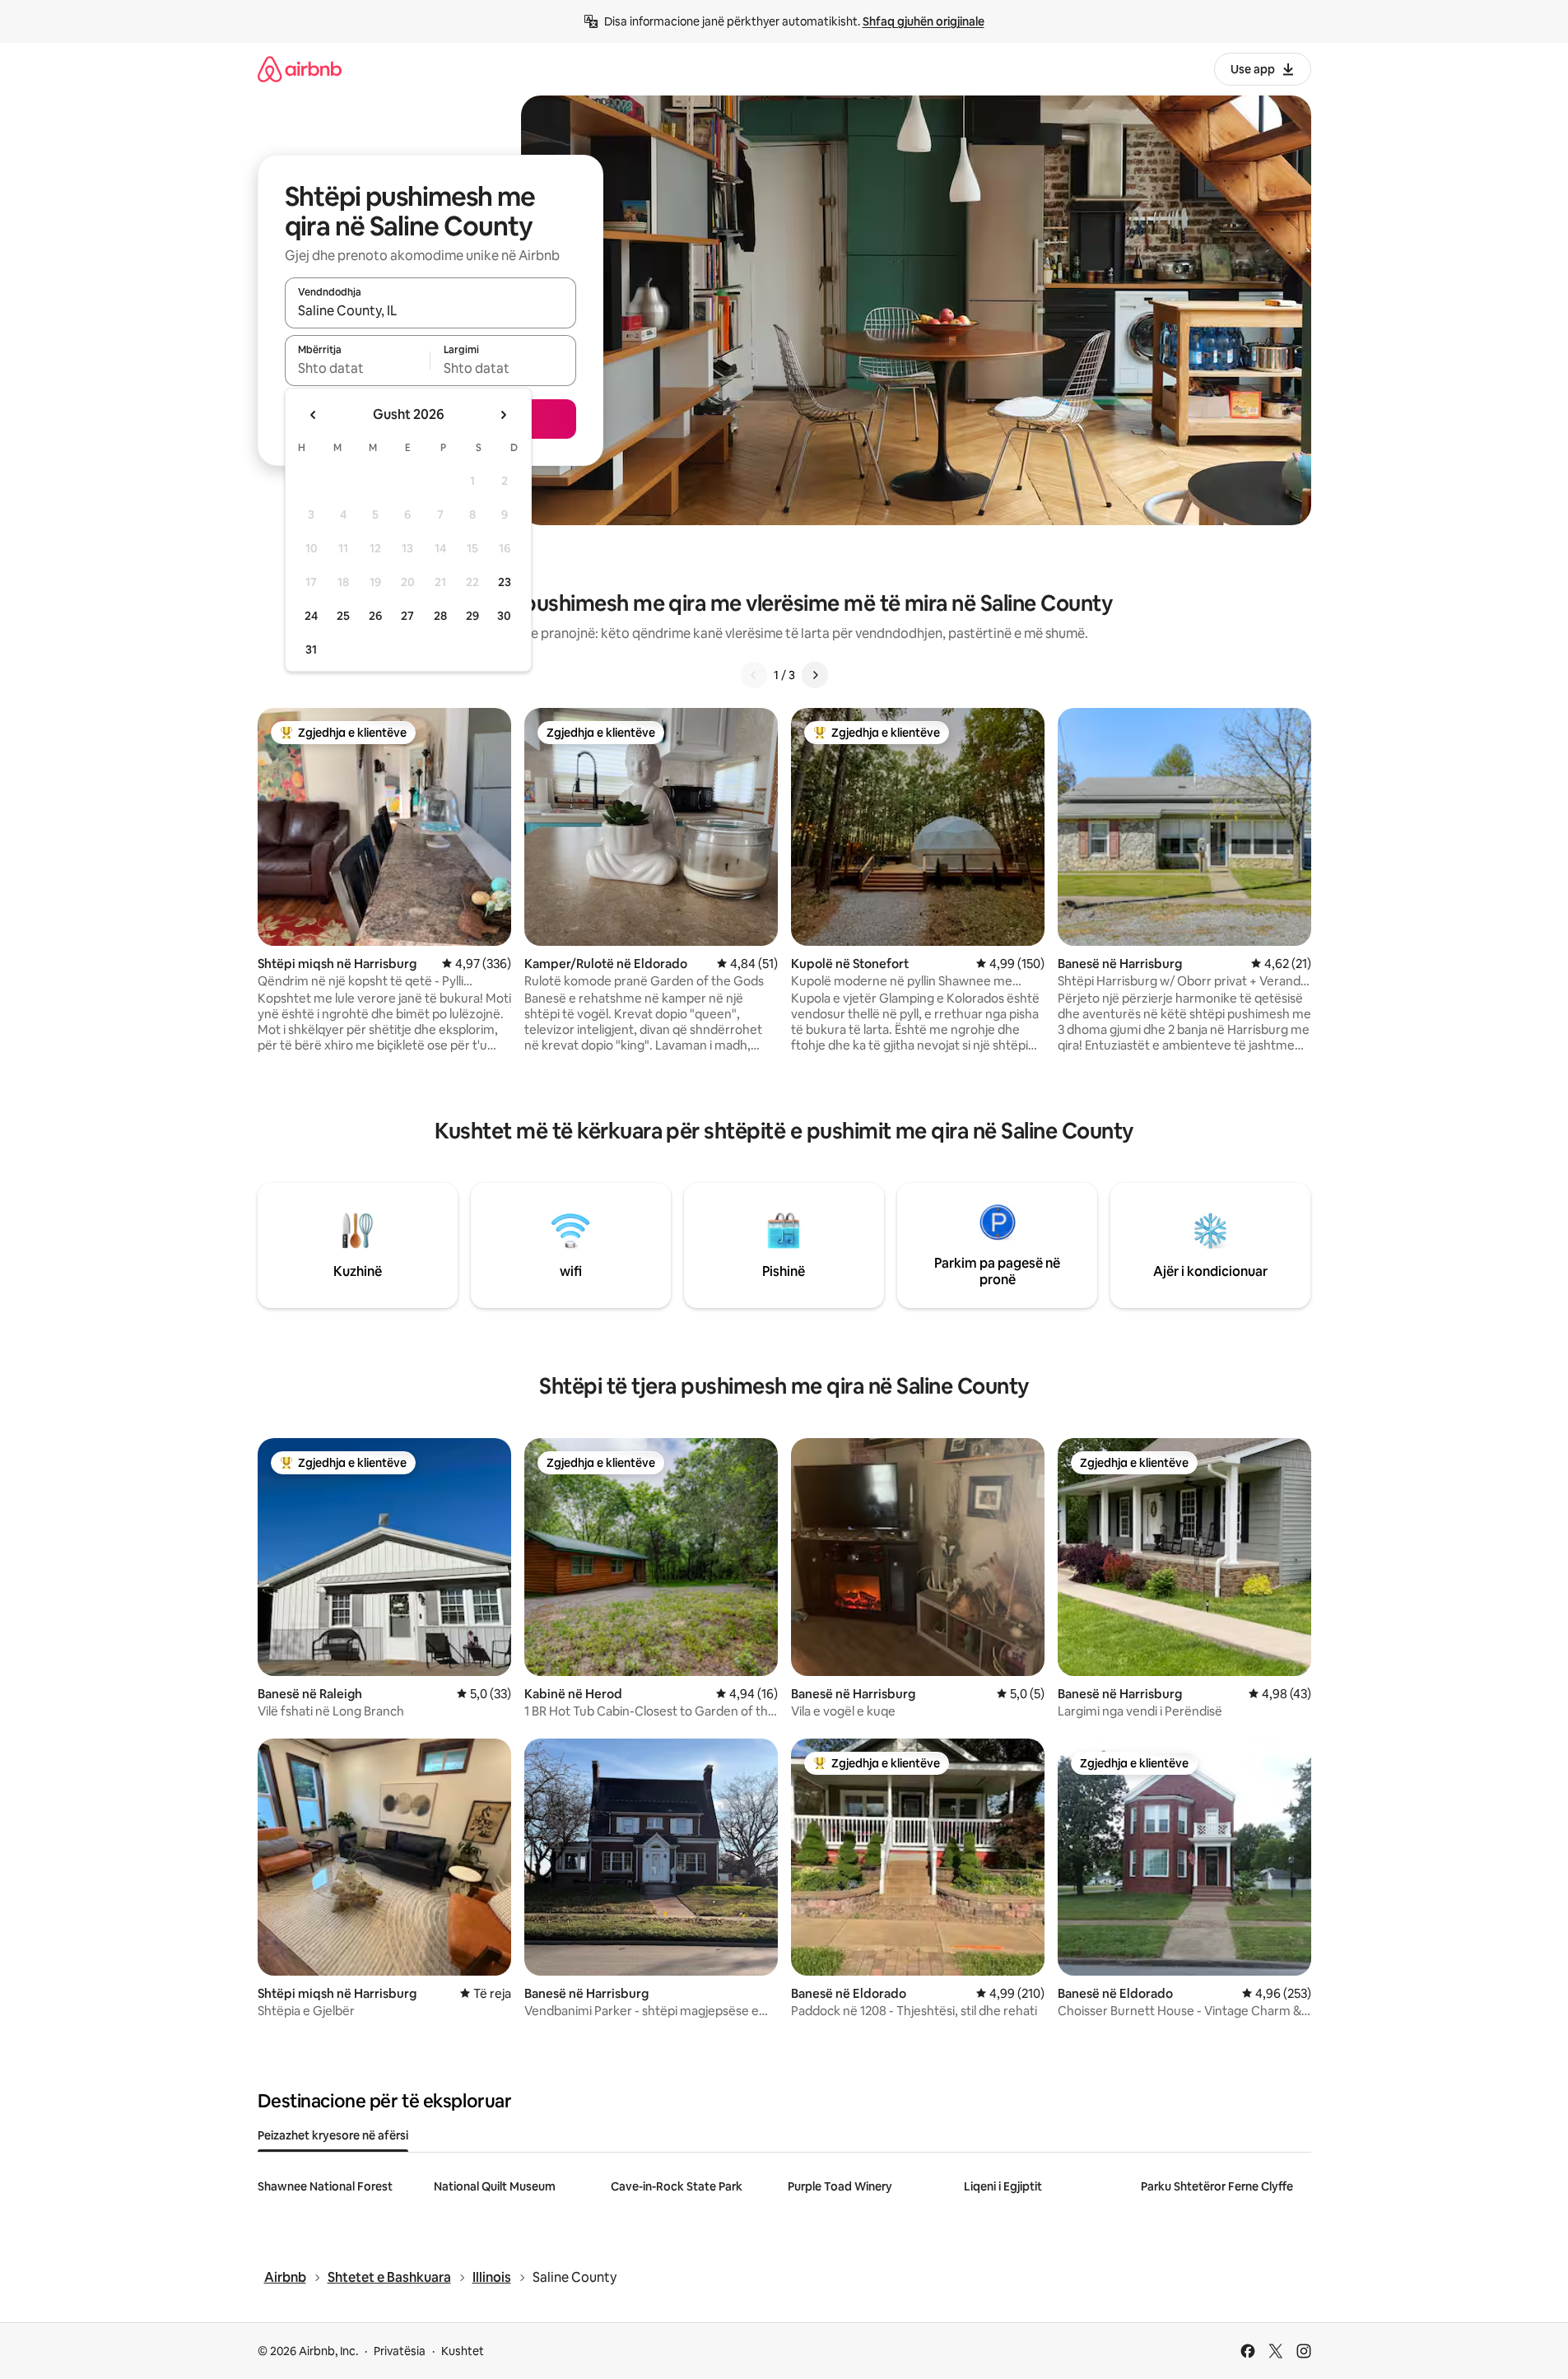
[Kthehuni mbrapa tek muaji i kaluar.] (314, 415)
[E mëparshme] (754, 675)
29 (472, 616)
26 (375, 616)
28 (440, 616)
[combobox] (430, 310)
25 (343, 616)
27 (407, 616)
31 (311, 649)
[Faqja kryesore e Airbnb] (300, 69)
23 (505, 582)
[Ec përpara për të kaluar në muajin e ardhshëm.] (503, 415)
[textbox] (358, 368)
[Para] (815, 675)
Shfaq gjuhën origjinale (924, 21)
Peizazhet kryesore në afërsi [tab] (333, 2135)
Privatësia (400, 2351)
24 (311, 616)
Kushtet (463, 2351)
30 (504, 616)
